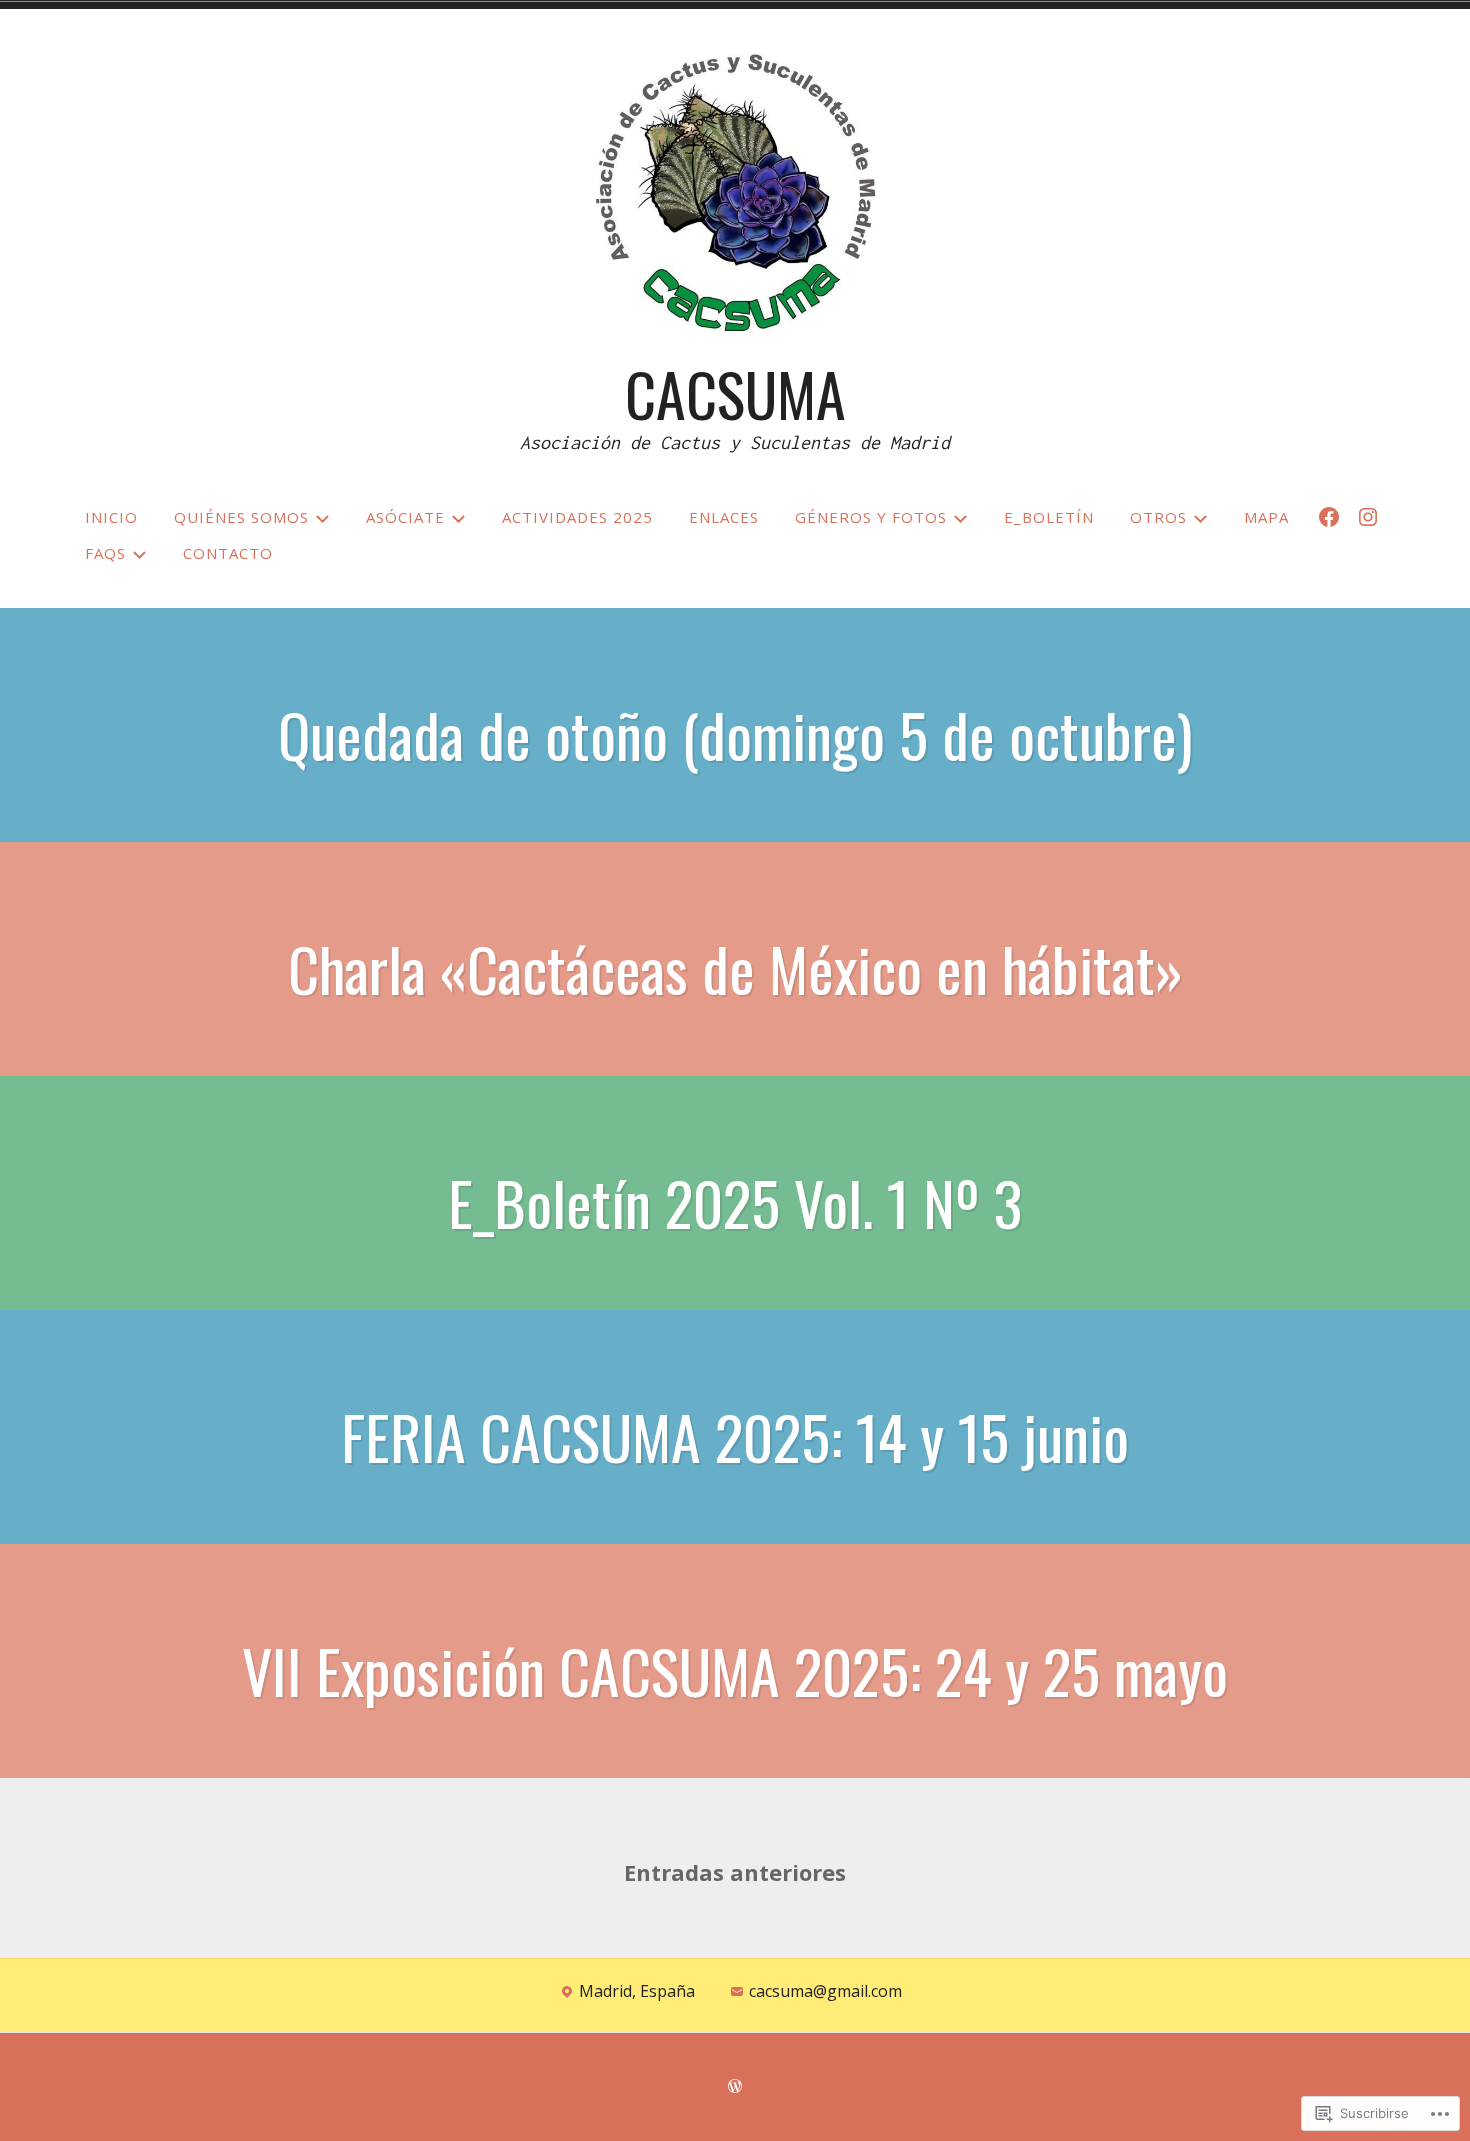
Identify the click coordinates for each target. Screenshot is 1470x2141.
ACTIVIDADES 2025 (577, 517)
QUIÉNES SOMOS (241, 517)
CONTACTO (228, 553)
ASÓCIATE (405, 517)
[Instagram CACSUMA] (1368, 516)
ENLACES (724, 517)
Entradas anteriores (735, 1872)
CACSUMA (735, 392)
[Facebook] (1329, 516)
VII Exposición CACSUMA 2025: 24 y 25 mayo (735, 1669)
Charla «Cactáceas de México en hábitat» (735, 967)
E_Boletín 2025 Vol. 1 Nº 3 (735, 1201)
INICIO (111, 517)
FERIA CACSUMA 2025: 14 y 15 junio (735, 1435)
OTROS (1158, 517)
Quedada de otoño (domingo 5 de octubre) (735, 733)
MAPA (1266, 517)
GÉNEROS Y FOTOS (871, 517)
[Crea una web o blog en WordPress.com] (735, 2086)
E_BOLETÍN (1049, 517)
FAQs (105, 553)
